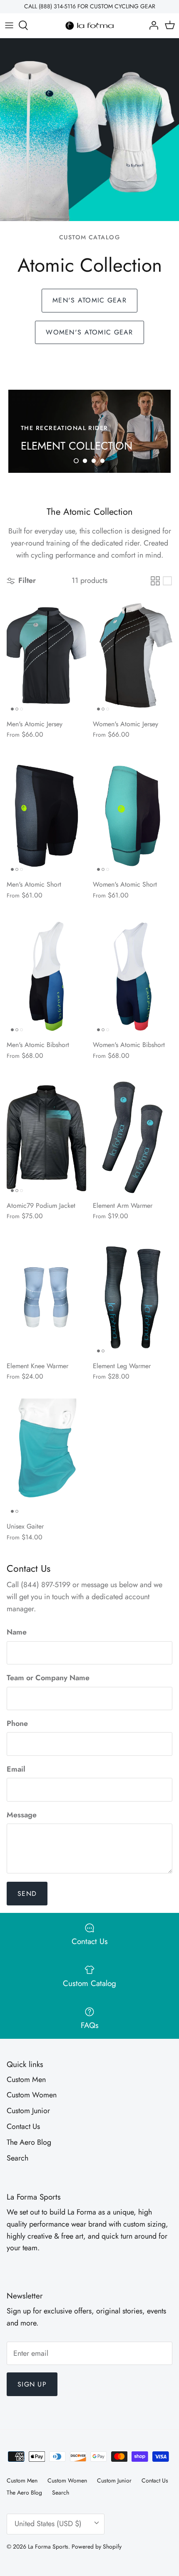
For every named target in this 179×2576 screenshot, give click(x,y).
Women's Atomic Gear (89, 332)
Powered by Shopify (97, 2547)
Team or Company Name (48, 1678)
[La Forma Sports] (89, 26)
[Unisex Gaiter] (46, 1458)
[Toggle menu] (9, 25)
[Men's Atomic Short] (46, 816)
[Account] (152, 25)
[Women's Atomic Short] (133, 816)
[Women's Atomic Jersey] (133, 655)
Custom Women (32, 2095)
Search (17, 2158)
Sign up (32, 2384)
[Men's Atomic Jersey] (46, 655)
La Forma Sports (48, 2547)
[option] (89, 431)
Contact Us (23, 2126)
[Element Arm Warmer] (133, 1137)
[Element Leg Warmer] (133, 1297)
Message (22, 1815)
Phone (17, 1724)
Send (27, 1894)
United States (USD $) (48, 2524)
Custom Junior (28, 2111)
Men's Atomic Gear (89, 300)
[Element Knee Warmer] (46, 1297)
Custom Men (26, 2079)
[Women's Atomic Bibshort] (133, 976)
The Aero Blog (29, 2142)
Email (16, 1769)
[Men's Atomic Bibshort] (46, 976)
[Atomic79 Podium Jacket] (46, 1137)
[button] (76, 461)
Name (17, 1632)
